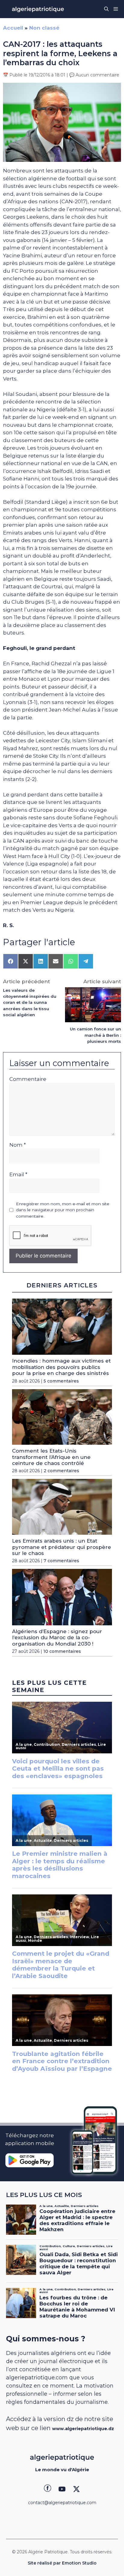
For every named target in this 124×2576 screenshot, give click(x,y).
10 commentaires (62, 1651)
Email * (18, 1174)
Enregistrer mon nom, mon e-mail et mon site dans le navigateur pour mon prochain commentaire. (63, 1210)
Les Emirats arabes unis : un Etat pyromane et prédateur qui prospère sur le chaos (62, 1547)
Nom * (18, 1145)
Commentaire (28, 1079)
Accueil (13, 28)
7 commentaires (61, 1561)
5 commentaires (61, 1381)
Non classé (44, 28)
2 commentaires (61, 1471)
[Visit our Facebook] (48, 2489)
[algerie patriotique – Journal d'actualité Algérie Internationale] (38, 9)
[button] (106, 9)
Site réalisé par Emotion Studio (62, 2563)
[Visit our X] (76, 2489)
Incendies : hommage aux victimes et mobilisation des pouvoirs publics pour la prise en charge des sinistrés (61, 1367)
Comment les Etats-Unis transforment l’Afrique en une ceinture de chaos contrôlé (51, 1457)
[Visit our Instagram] (62, 2489)
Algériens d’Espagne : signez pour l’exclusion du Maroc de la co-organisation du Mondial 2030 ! (57, 1638)
